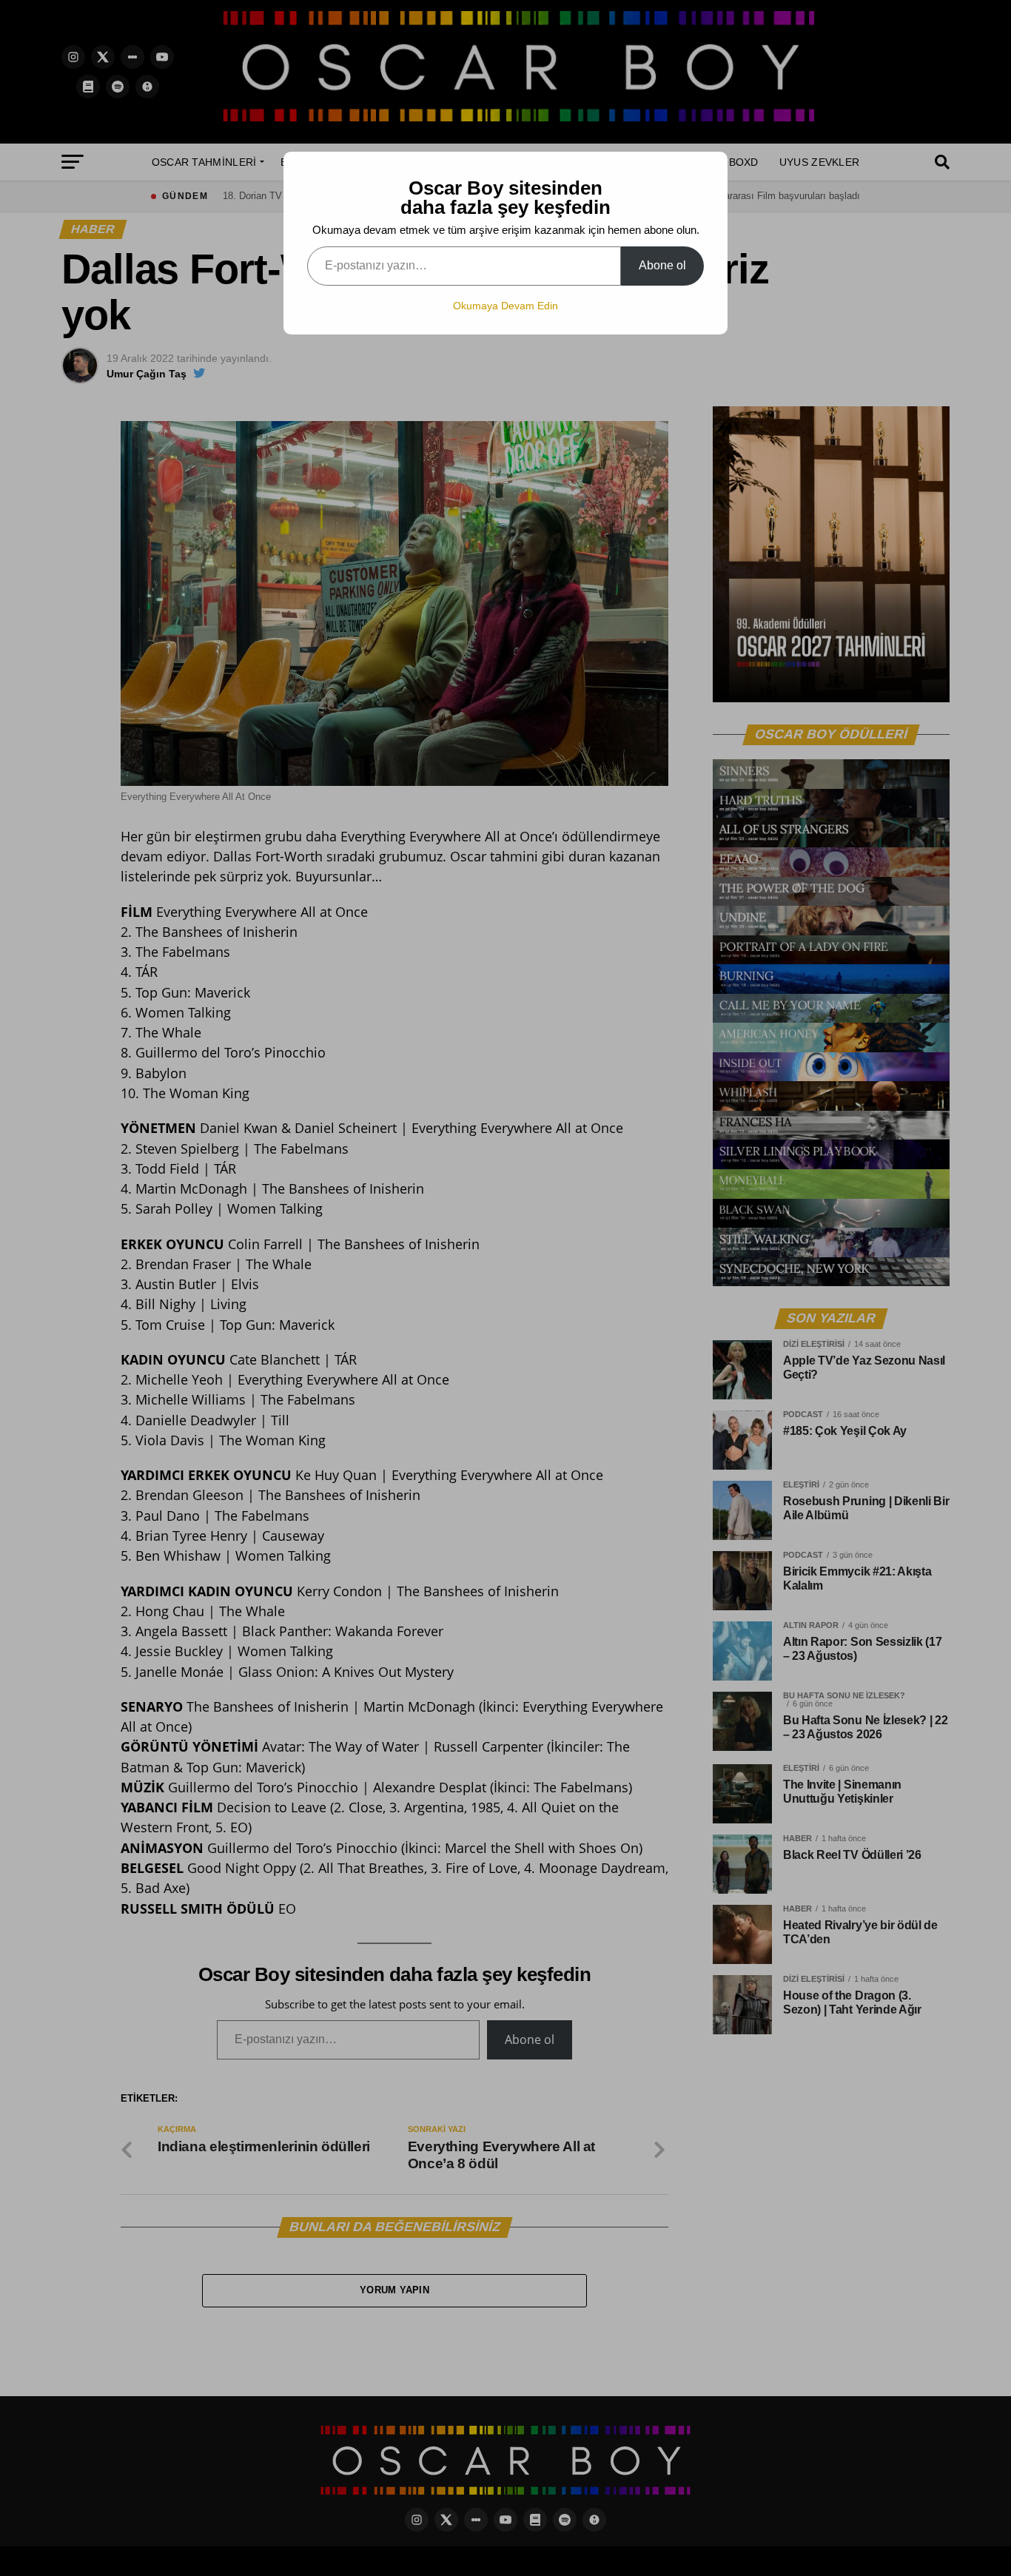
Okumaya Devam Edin (505, 306)
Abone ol (662, 265)
